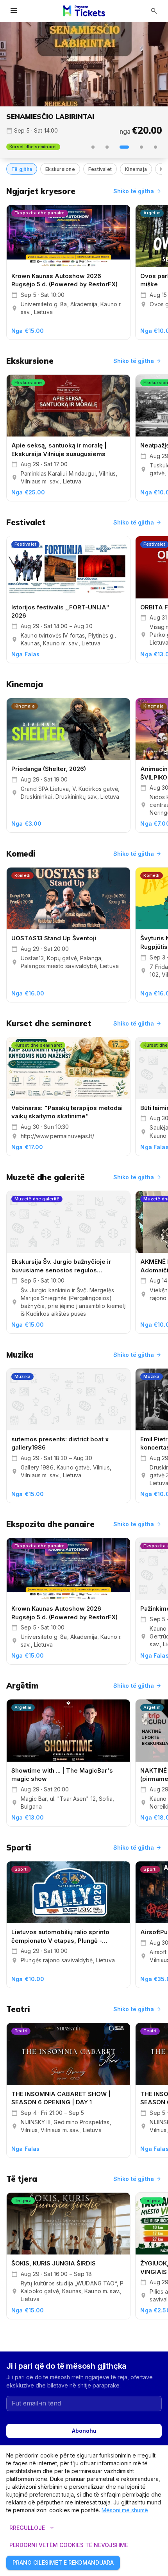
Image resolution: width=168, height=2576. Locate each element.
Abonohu (84, 2431)
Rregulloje (33, 2528)
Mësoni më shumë (125, 2510)
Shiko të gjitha (138, 191)
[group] (84, 64)
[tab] (93, 147)
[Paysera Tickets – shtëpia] (84, 11)
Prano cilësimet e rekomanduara (63, 2563)
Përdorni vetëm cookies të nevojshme (69, 2545)
